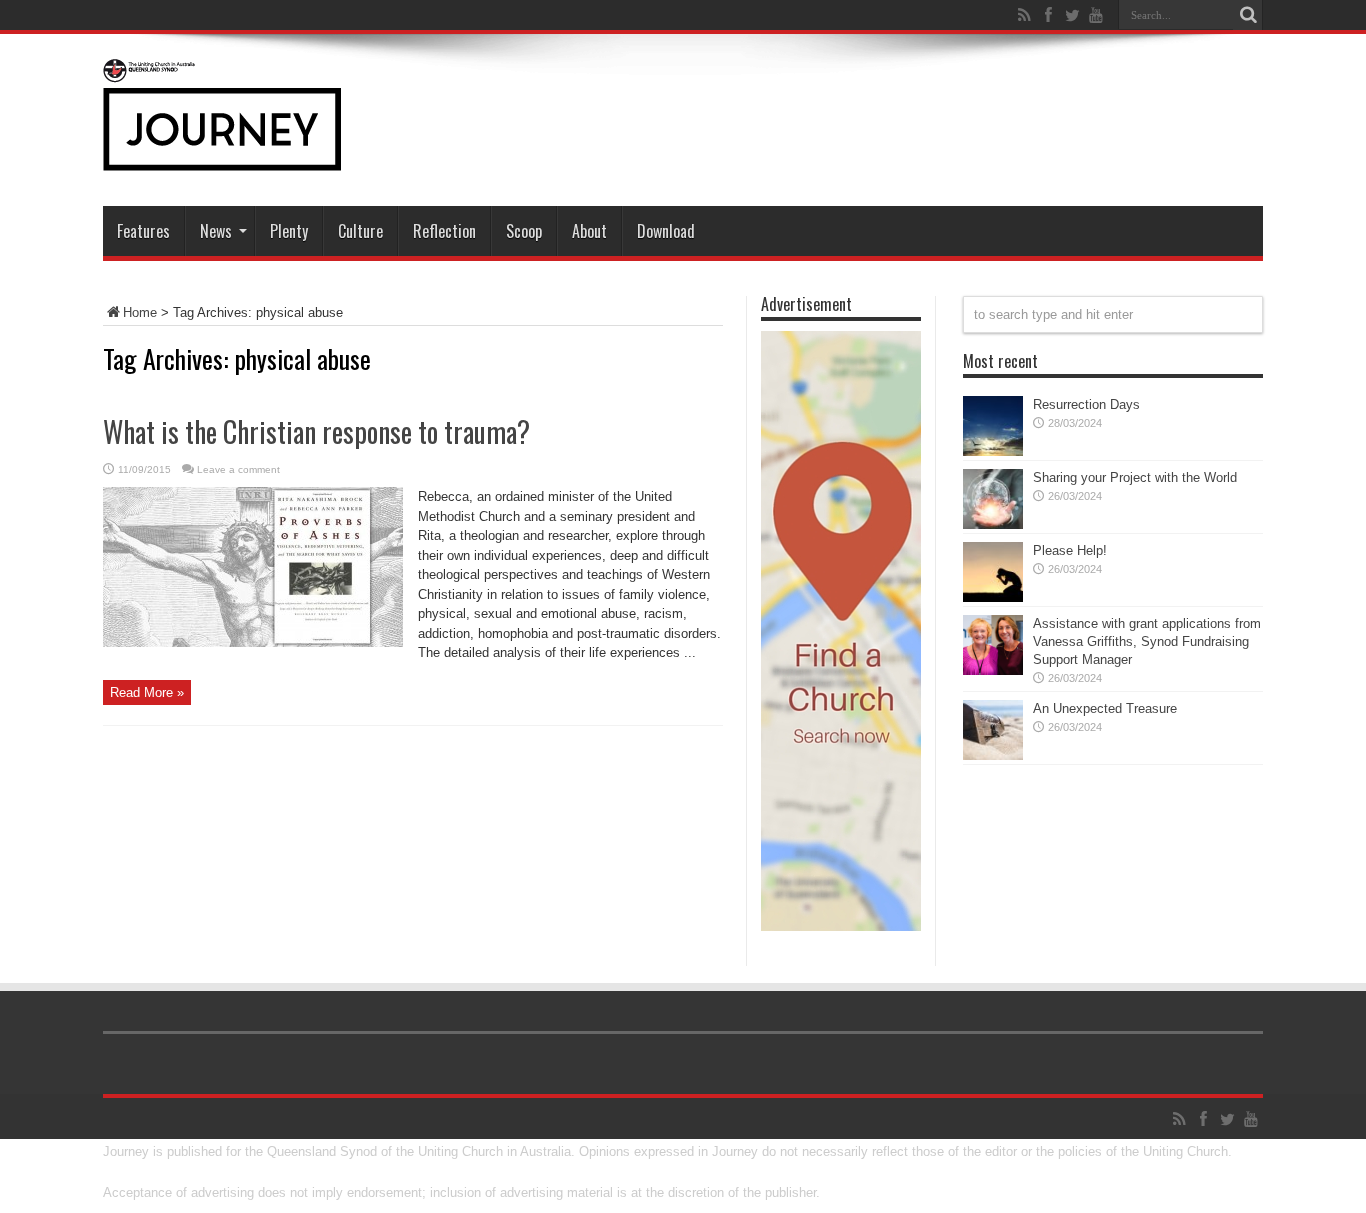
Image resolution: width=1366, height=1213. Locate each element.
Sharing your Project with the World (1135, 477)
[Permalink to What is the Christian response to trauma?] (253, 642)
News (216, 231)
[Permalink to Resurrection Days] (993, 451)
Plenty (289, 231)
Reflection (444, 231)
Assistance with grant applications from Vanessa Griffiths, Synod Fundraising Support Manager (1147, 641)
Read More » (147, 692)
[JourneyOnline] (222, 156)
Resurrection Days (1086, 404)
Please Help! (1070, 550)
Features (143, 231)
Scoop (524, 231)
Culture (360, 231)
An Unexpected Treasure (1105, 708)
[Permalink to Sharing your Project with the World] (993, 524)
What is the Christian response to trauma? (316, 431)
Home (140, 312)
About (589, 231)
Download (666, 231)
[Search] (1248, 15)
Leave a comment (238, 469)
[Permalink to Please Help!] (993, 597)
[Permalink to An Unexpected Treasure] (993, 755)
